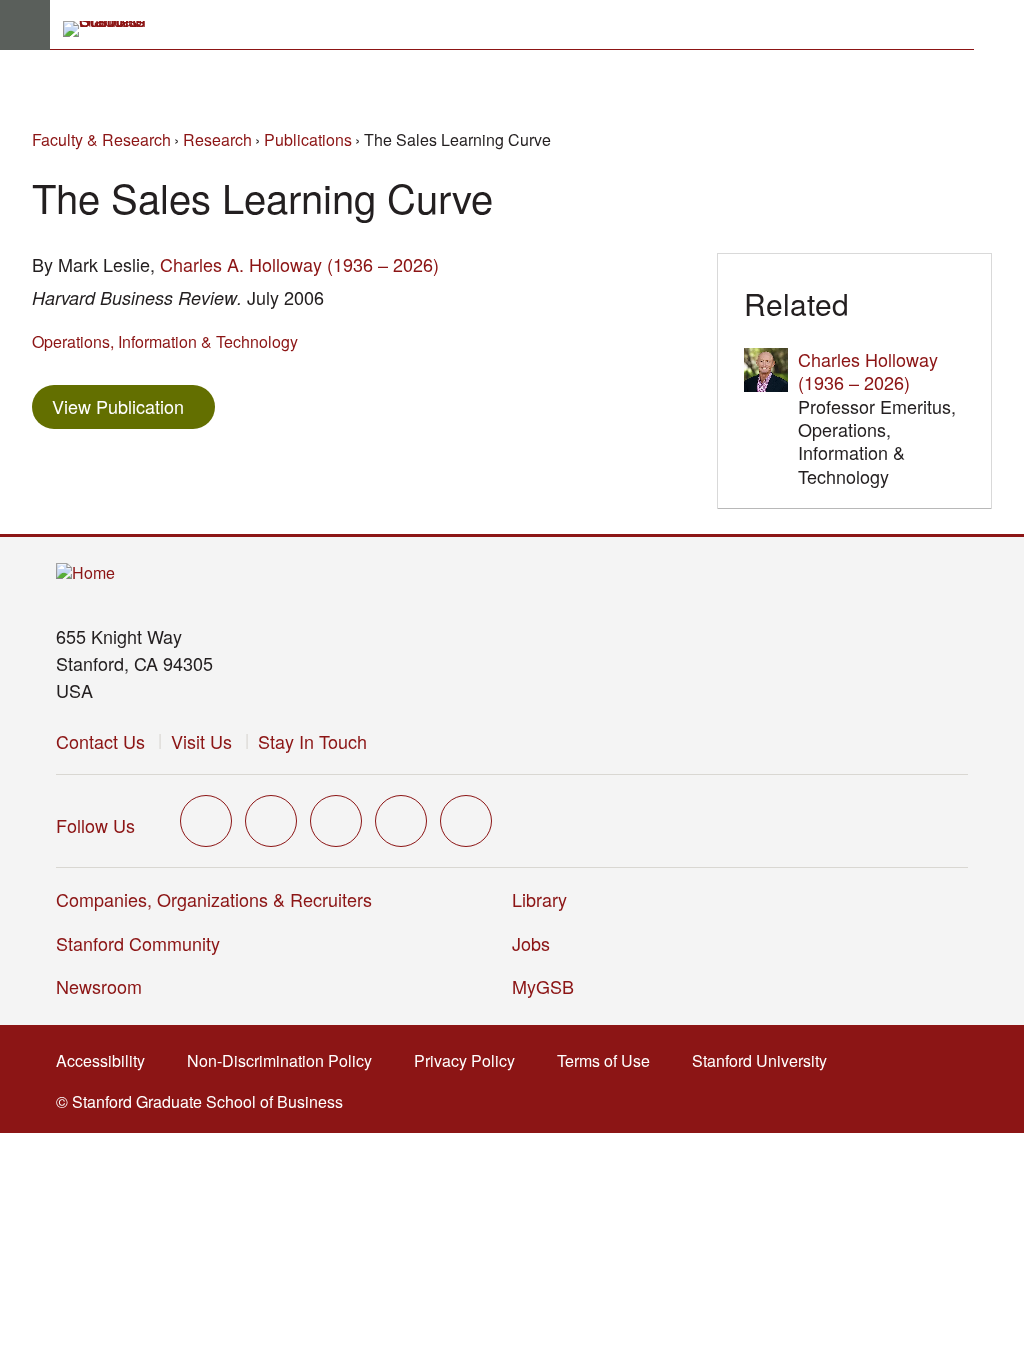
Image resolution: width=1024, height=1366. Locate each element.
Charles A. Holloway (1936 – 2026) (299, 264)
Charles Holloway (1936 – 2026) (868, 370)
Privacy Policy (470, 1060)
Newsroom (99, 986)
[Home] (85, 573)
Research (217, 139)
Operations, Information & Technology (165, 341)
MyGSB (549, 986)
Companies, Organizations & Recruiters (214, 899)
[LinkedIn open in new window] (466, 821)
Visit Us (201, 741)
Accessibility (106, 1060)
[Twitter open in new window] (206, 821)
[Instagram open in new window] (336, 821)
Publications (308, 139)
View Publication (133, 405)
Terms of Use (609, 1060)
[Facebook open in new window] (271, 821)
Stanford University (765, 1060)
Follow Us (95, 825)
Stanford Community (138, 943)
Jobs (531, 943)
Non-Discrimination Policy (285, 1060)
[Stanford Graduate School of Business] (113, 29)
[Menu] (25, 25)
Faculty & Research (101, 139)
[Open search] (999, 25)
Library (539, 899)
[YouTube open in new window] (401, 821)
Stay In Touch (312, 741)
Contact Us (100, 741)
